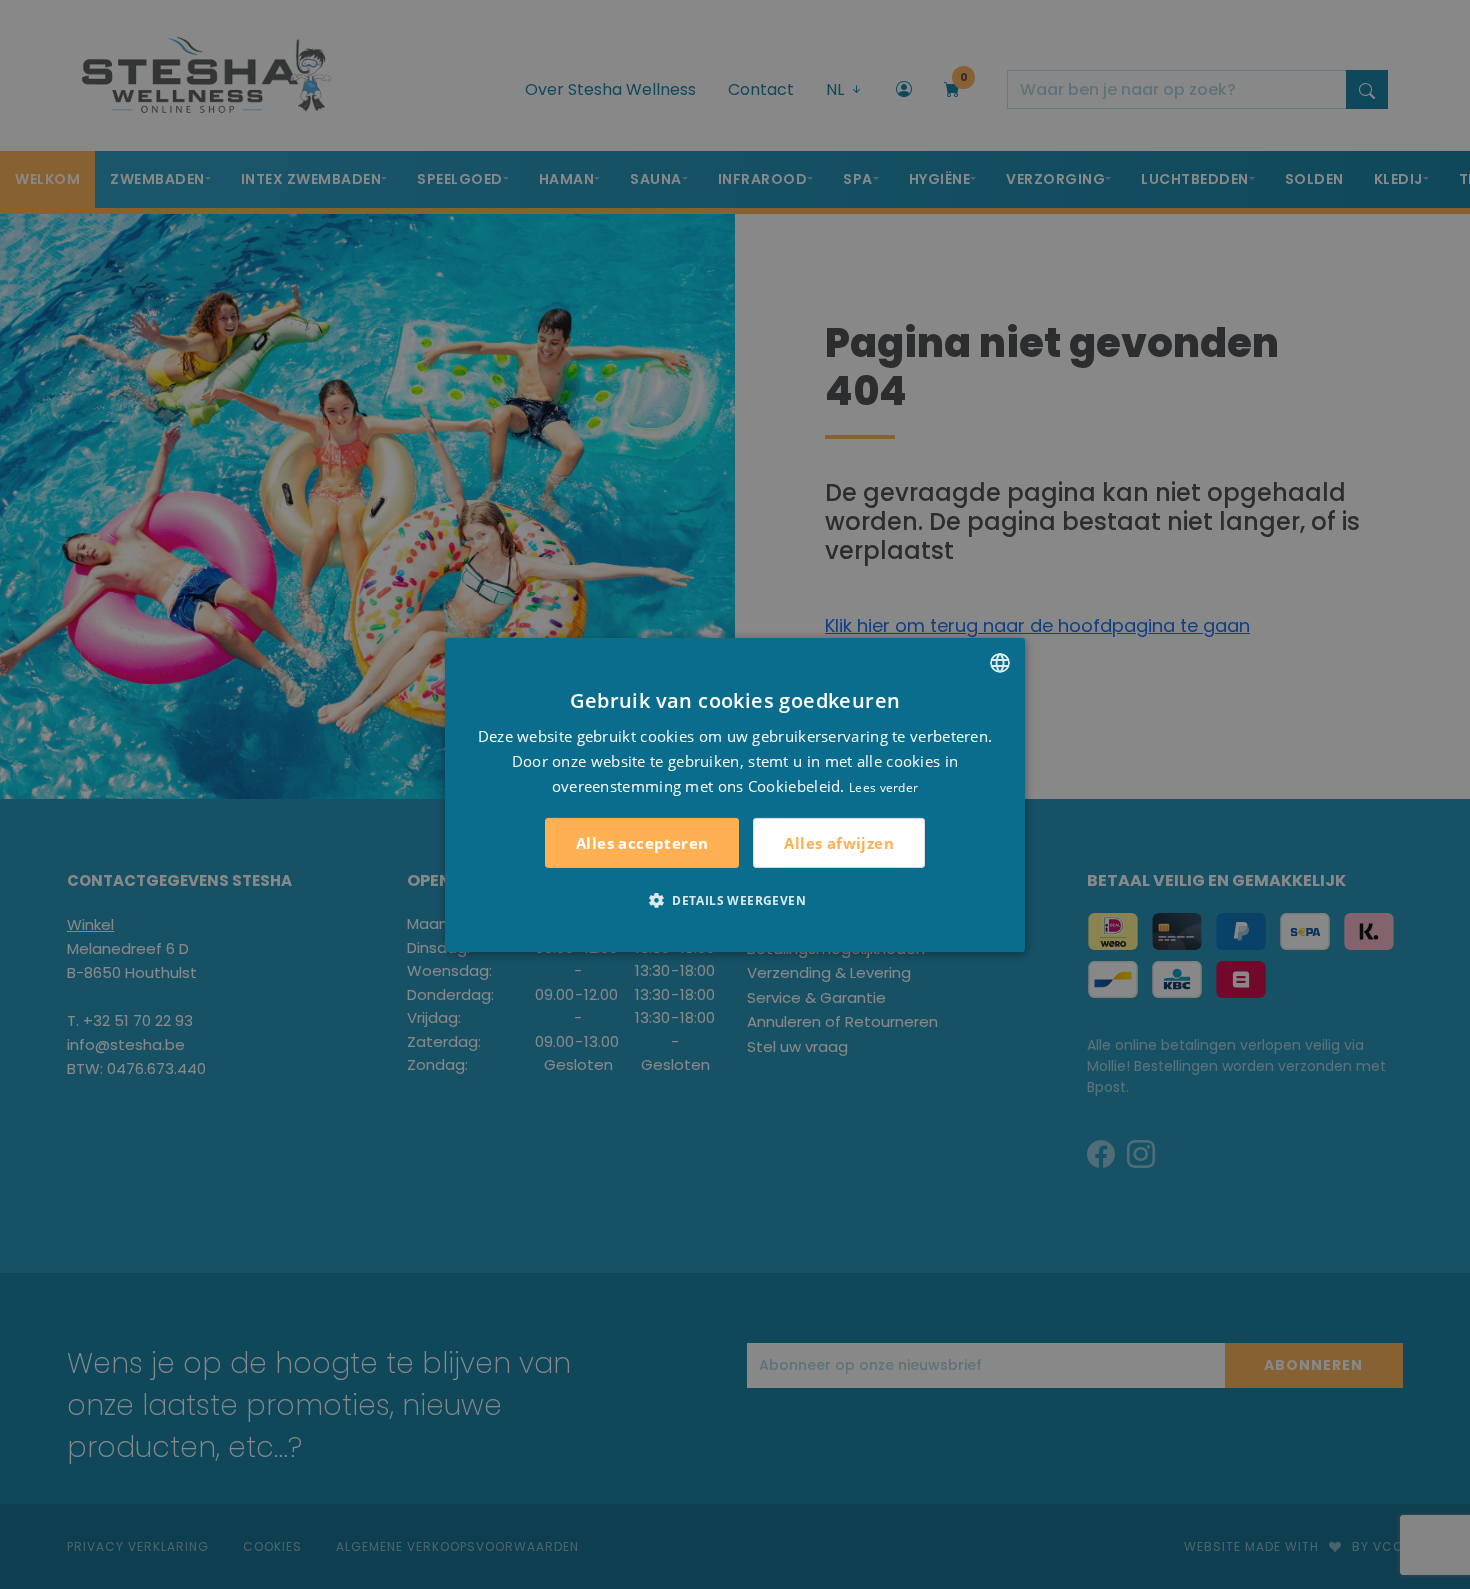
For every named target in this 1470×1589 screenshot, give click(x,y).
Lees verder (883, 786)
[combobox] (1000, 662)
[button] (735, 900)
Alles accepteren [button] (642, 843)
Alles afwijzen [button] (839, 842)
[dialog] (735, 794)
